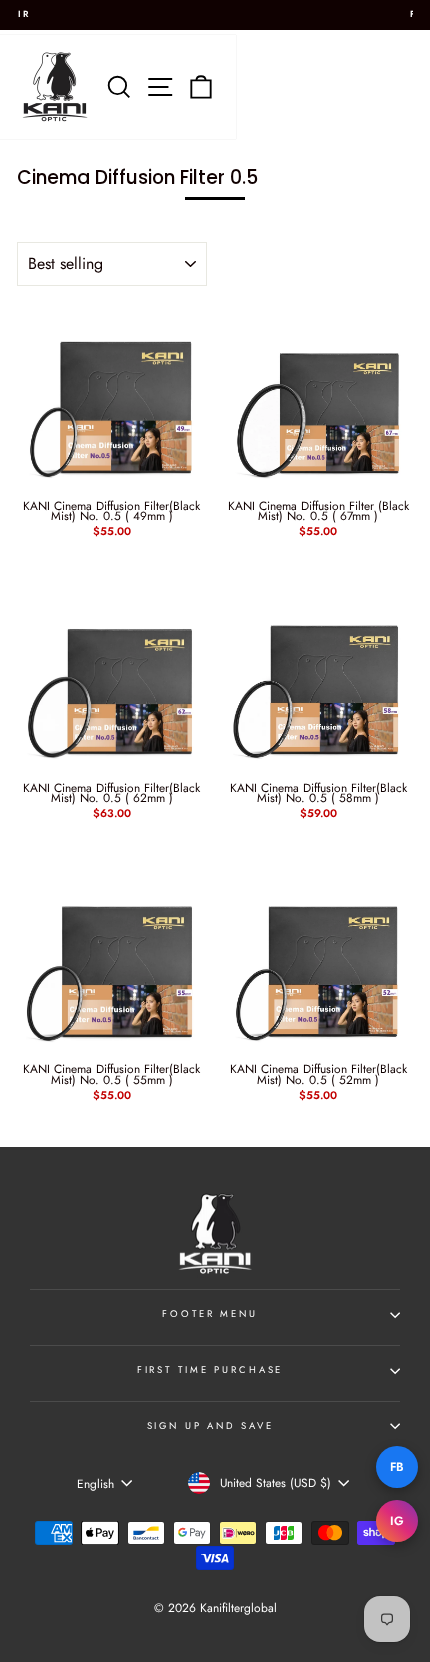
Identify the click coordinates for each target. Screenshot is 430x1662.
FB (397, 1467)
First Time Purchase (210, 1370)
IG (397, 1521)
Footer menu (210, 1314)
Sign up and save (210, 1426)
